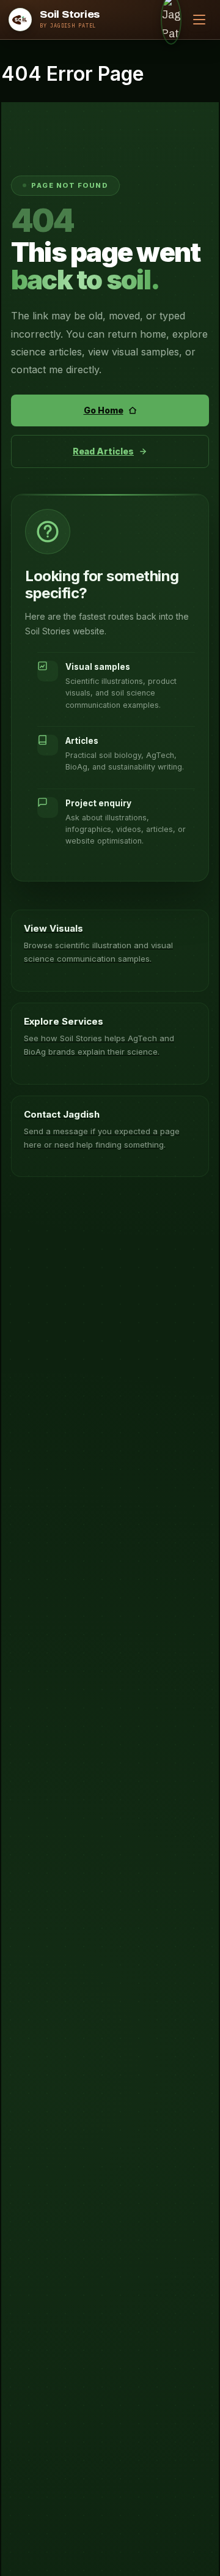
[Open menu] (199, 20)
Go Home (104, 410)
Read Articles (103, 451)
